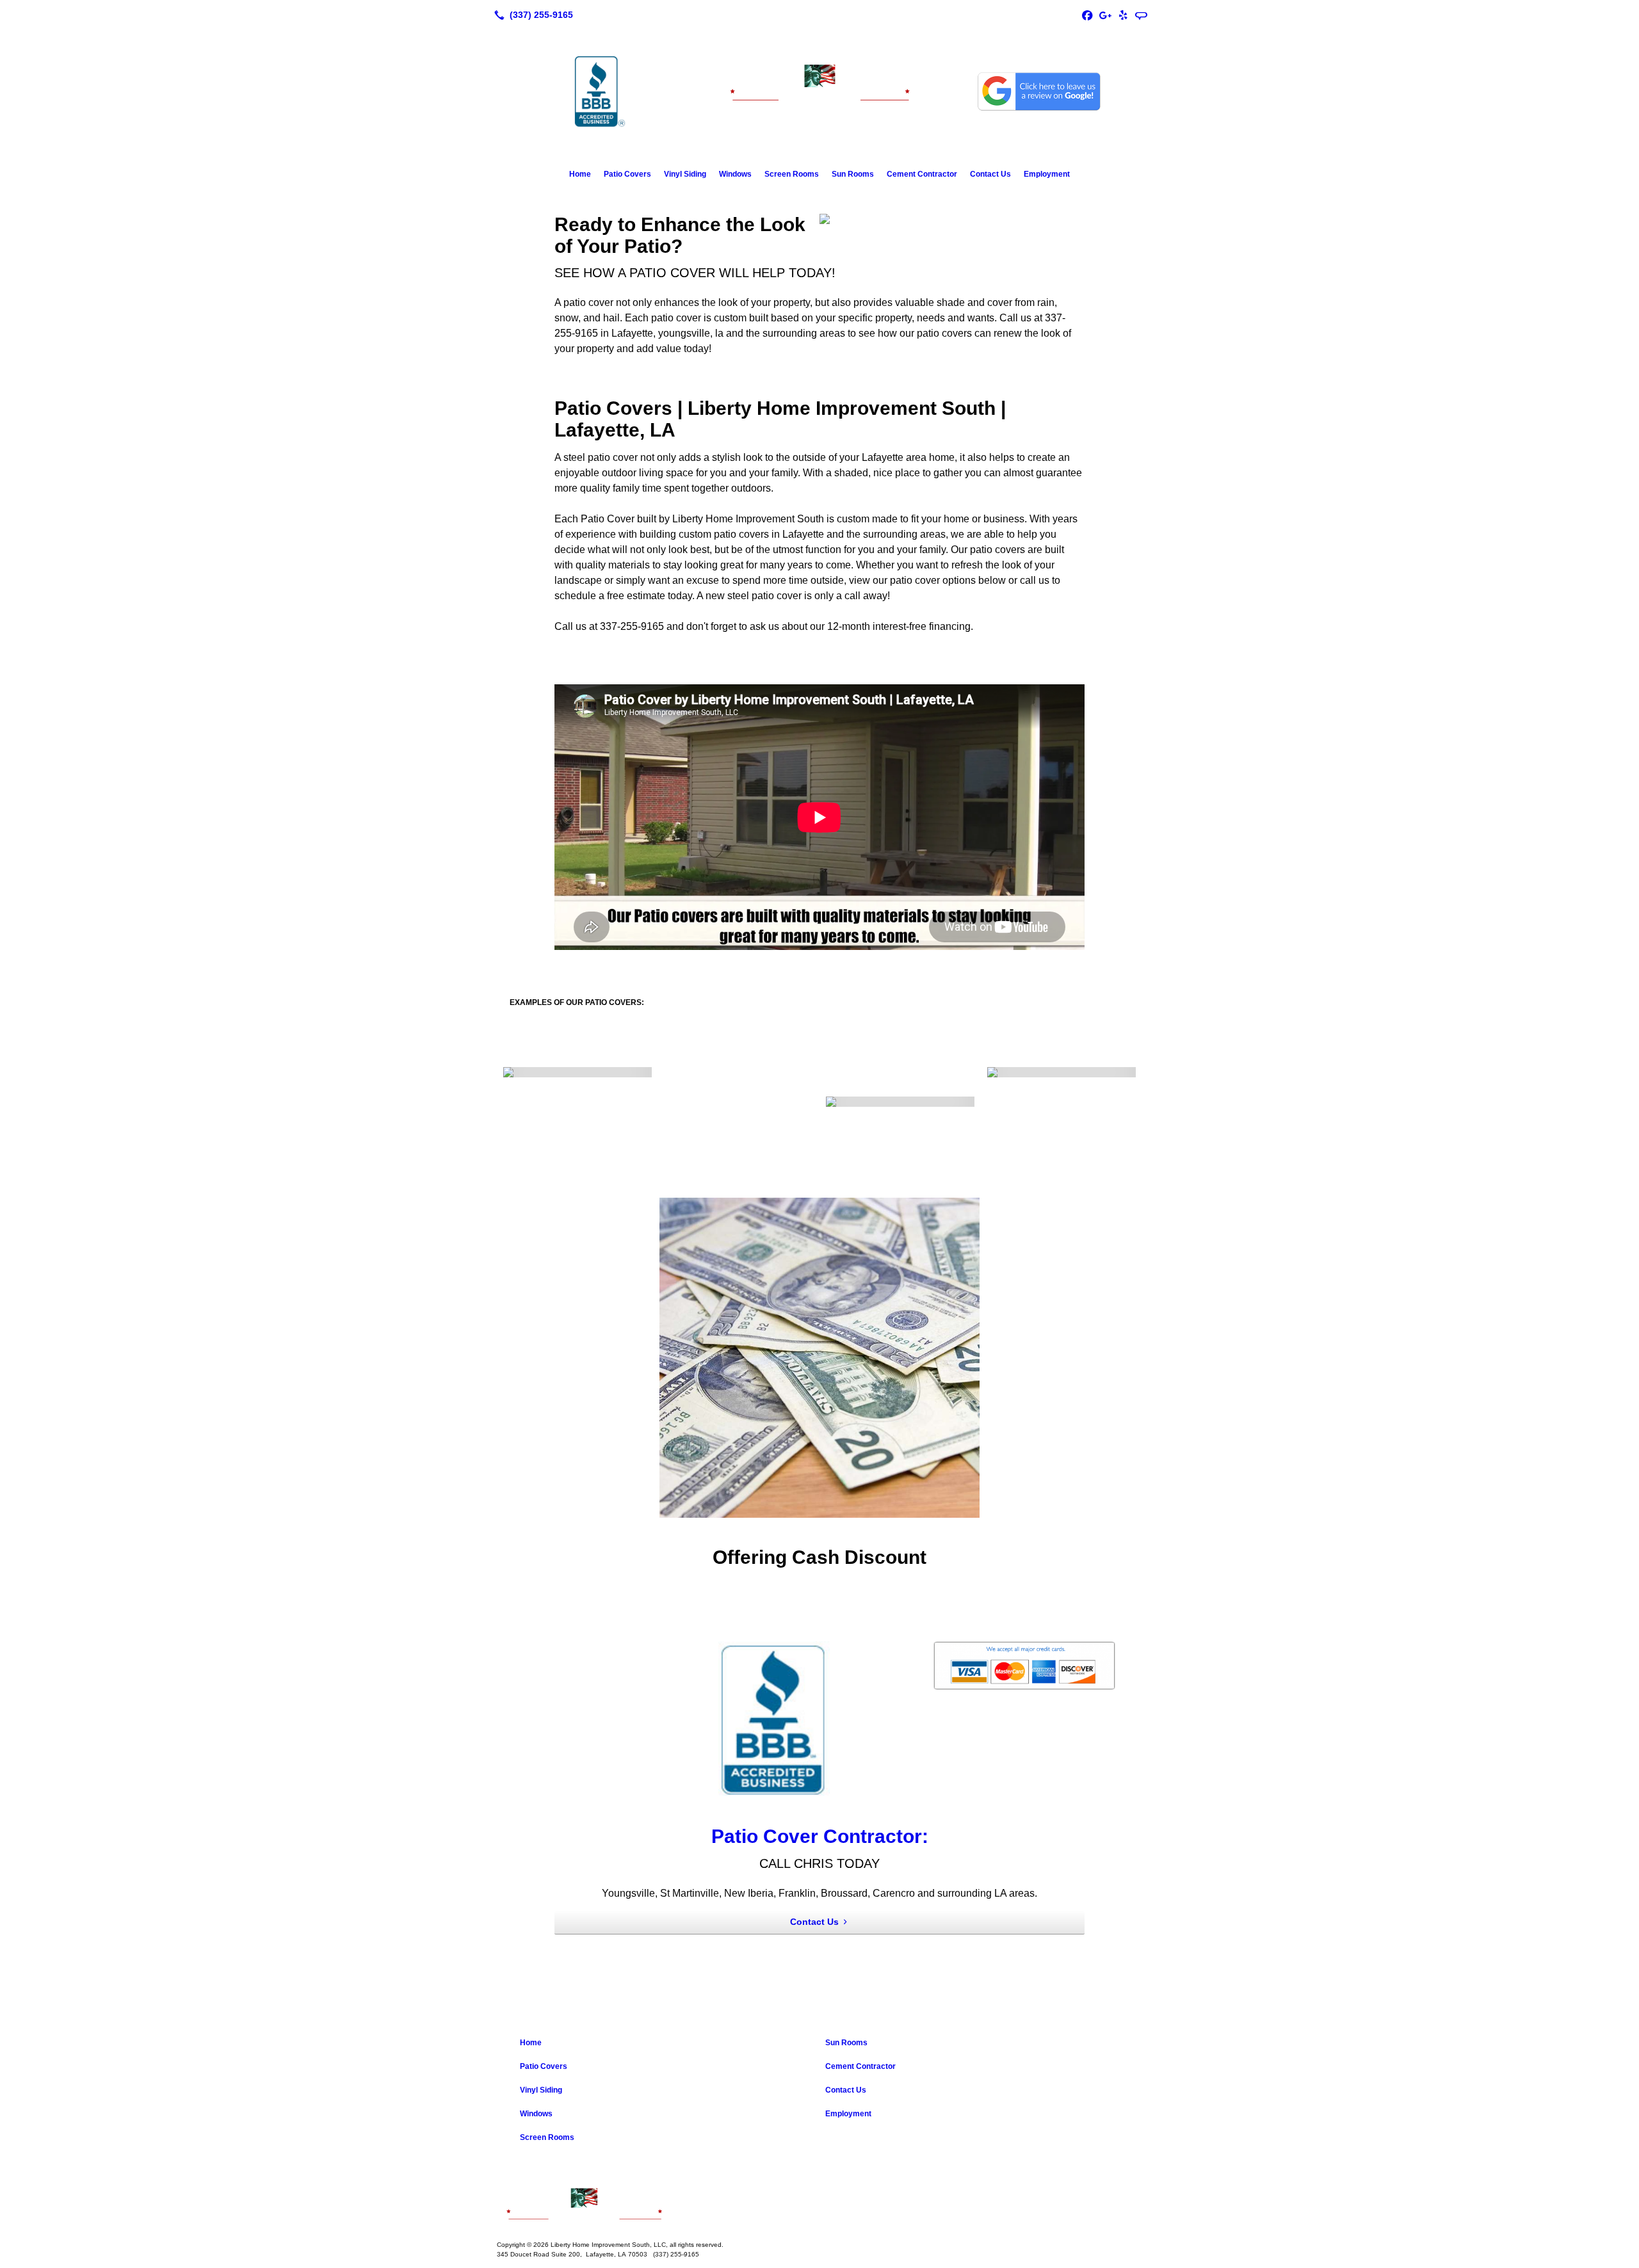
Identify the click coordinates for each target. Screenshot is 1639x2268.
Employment (1047, 174)
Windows (735, 174)
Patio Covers (627, 174)
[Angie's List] (1141, 15)
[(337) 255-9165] (531, 15)
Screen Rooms (792, 174)
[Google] (1105, 15)
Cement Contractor (922, 174)
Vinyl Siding (685, 174)
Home (580, 174)
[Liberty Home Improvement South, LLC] (819, 2205)
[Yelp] (1123, 15)
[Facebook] (1087, 15)
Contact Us (990, 174)
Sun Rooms (853, 174)
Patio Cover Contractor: (820, 1836)
